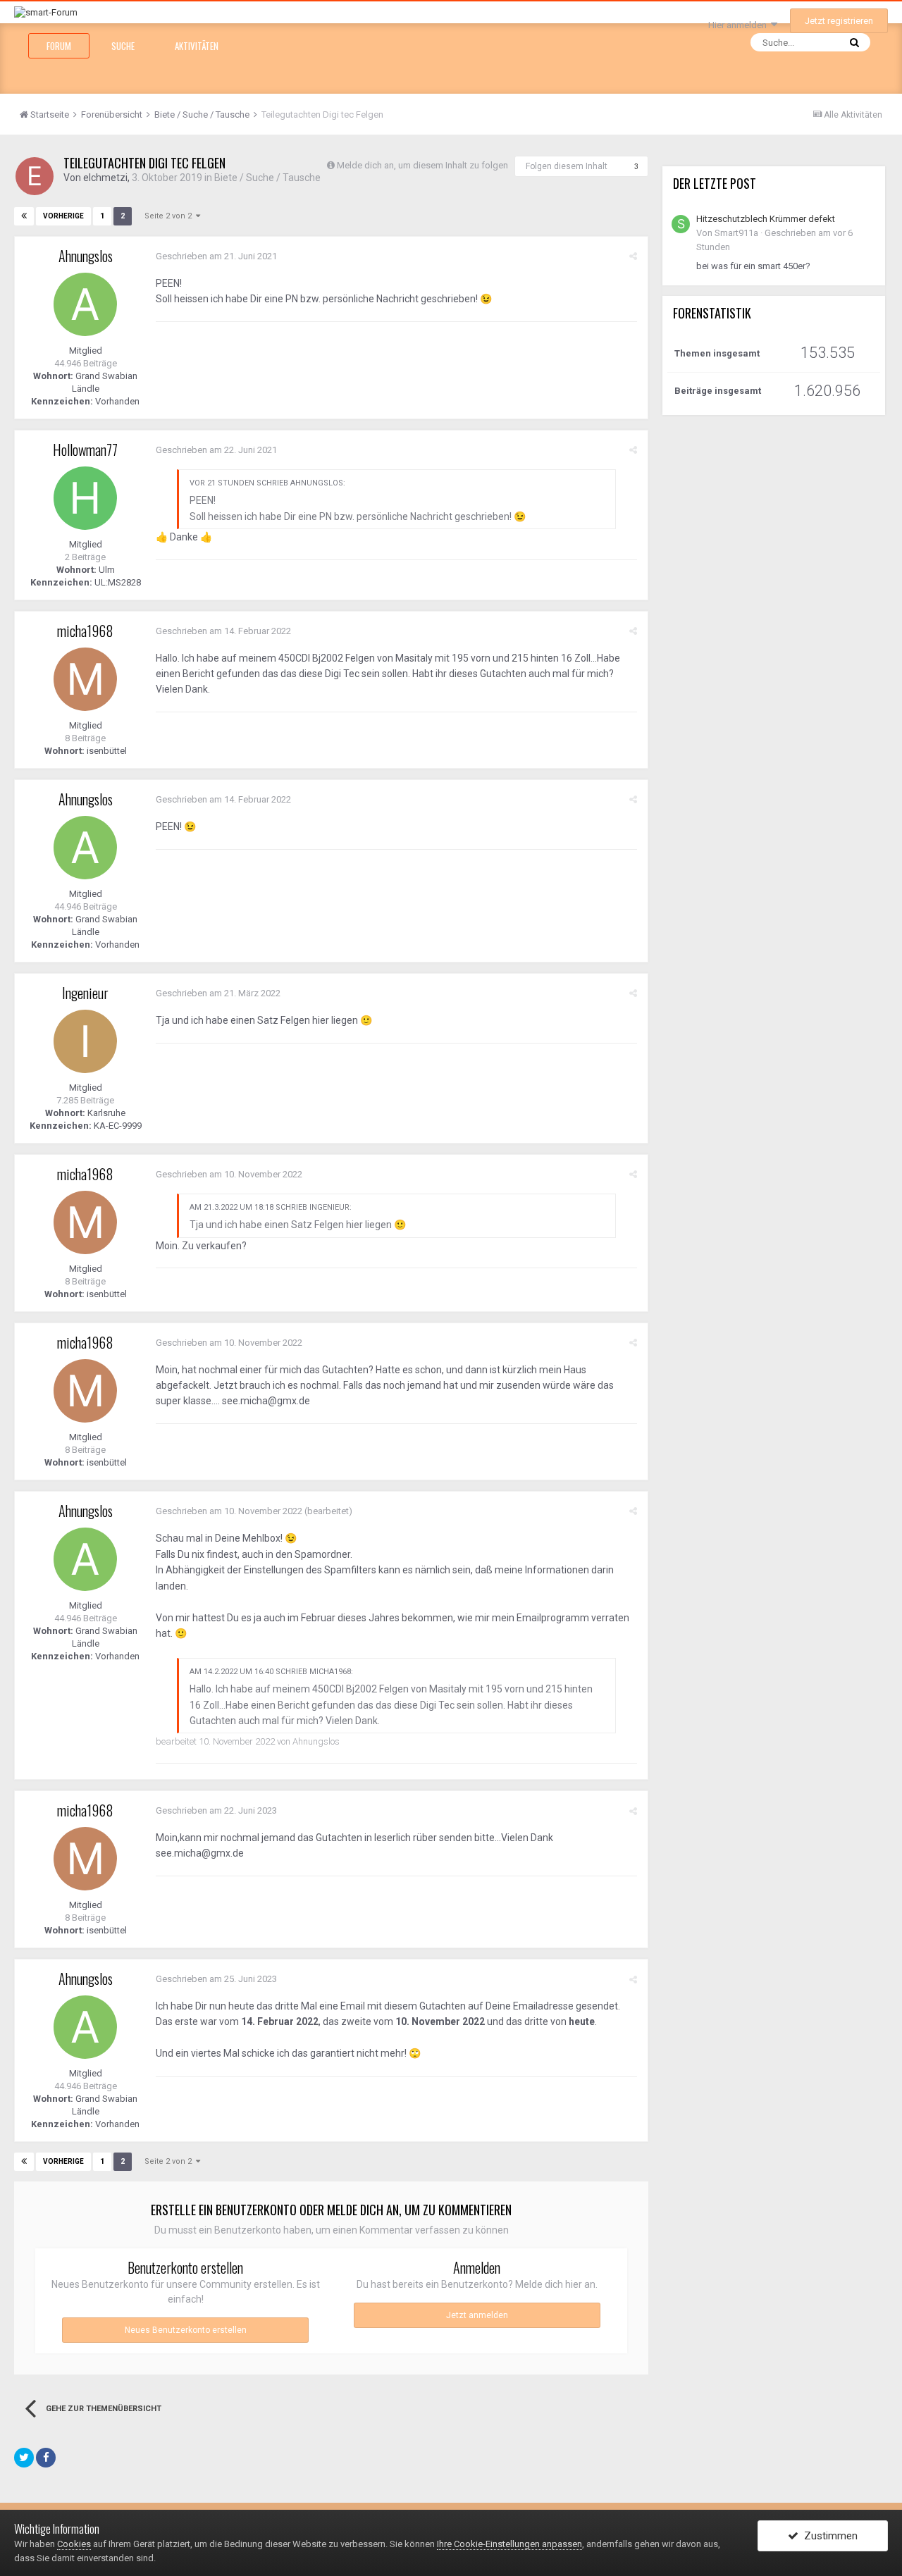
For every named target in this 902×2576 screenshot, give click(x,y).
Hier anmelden (740, 25)
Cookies (74, 2544)
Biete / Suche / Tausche (267, 178)
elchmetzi (105, 178)
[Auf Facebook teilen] (46, 2458)
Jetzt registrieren (839, 21)
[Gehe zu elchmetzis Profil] (35, 176)
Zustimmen (828, 2536)
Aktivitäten (197, 46)
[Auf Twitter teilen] (24, 2458)
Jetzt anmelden (477, 2315)
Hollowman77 (85, 450)
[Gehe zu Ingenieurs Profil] (85, 1041)
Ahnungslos (86, 256)
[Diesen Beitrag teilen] (633, 256)
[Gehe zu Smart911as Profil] (681, 224)
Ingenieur (85, 993)
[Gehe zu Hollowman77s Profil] (85, 498)
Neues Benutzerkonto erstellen (186, 2330)
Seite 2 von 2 (170, 216)
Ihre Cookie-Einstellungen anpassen (509, 2544)
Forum (59, 46)
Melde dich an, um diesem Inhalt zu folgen (422, 165)
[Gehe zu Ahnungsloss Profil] (85, 304)
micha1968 (85, 631)
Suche (123, 46)
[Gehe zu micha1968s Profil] (85, 679)
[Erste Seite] (24, 216)
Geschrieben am (216, 256)
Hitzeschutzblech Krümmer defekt (766, 219)
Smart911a (736, 233)
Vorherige (63, 216)
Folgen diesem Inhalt (567, 166)
